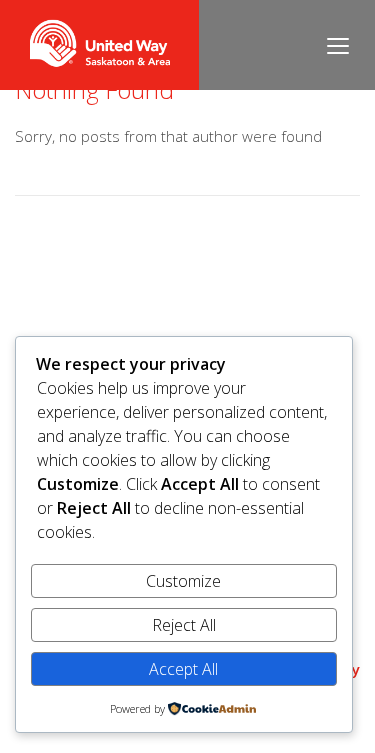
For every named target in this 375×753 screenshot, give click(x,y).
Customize (183, 581)
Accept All (183, 669)
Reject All (184, 625)
